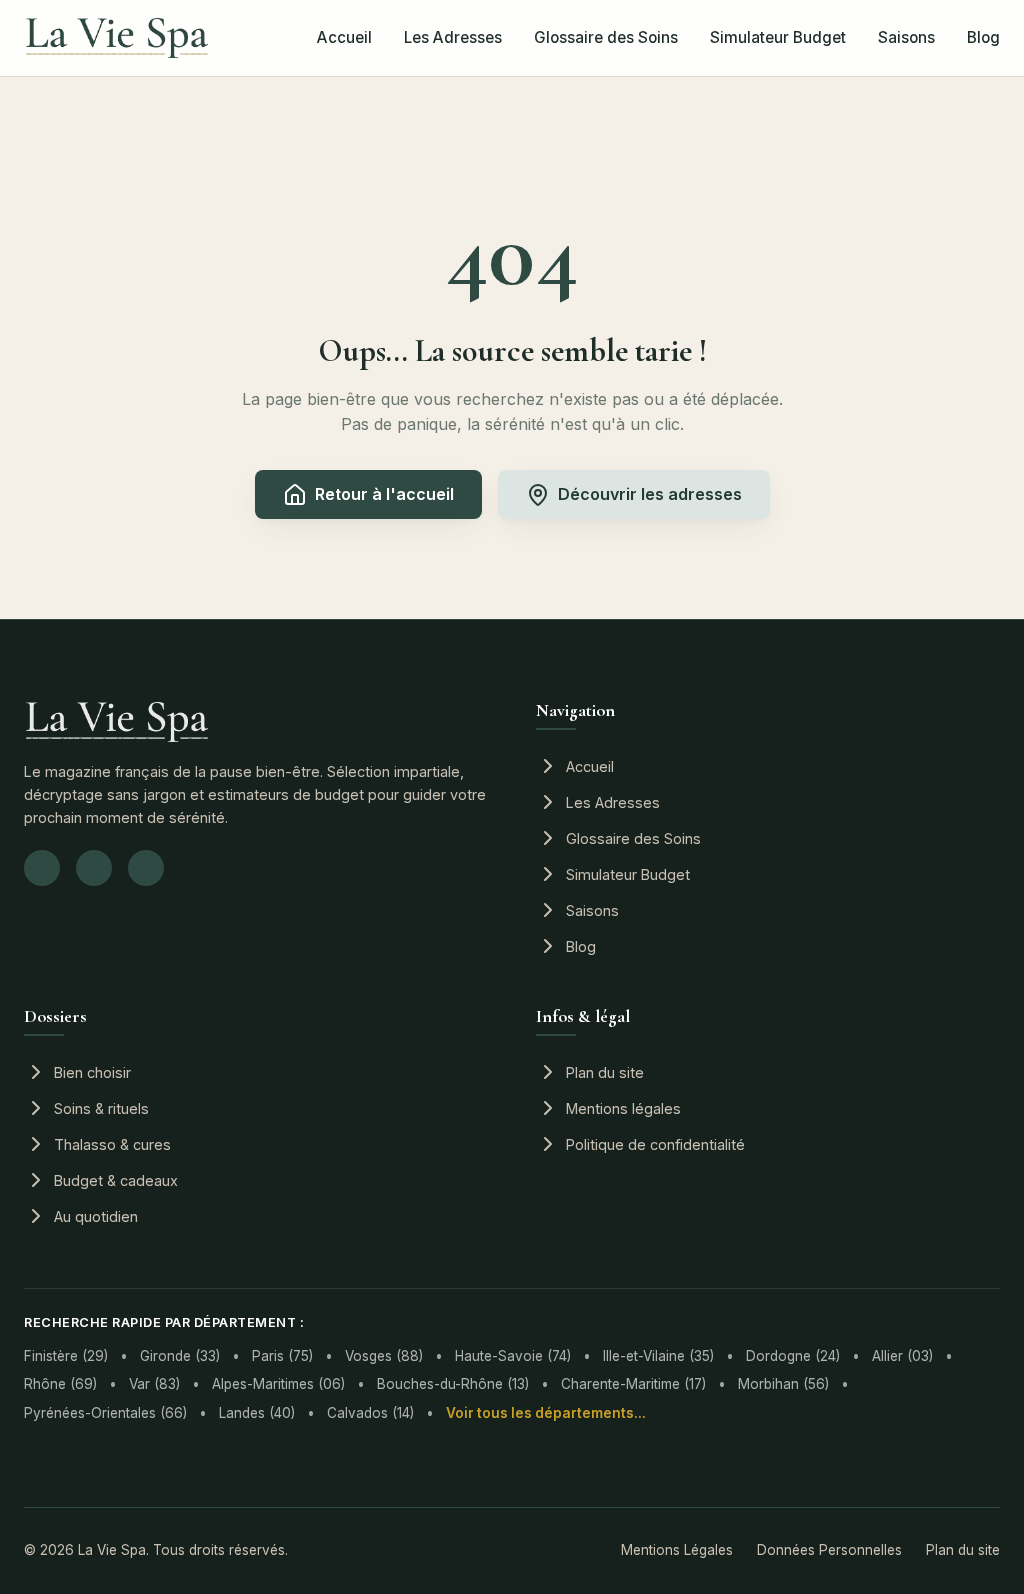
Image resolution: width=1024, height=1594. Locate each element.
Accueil (344, 37)
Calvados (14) (370, 1413)
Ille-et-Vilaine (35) (658, 1356)
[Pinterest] (146, 868)
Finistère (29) (66, 1356)
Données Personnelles (829, 1550)
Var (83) (154, 1384)
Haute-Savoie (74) (513, 1356)
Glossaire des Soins (606, 37)
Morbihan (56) (783, 1384)
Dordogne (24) (793, 1356)
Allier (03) (902, 1356)
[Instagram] (42, 868)
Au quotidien (96, 1216)
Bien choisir (92, 1072)
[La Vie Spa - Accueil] (117, 38)
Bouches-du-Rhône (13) (453, 1384)
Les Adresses (453, 37)
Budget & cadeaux (116, 1180)
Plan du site (605, 1072)
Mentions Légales (677, 1550)
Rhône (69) (60, 1384)
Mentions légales (623, 1108)
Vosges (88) (384, 1356)
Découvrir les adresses (650, 494)
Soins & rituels (101, 1108)
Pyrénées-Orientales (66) (105, 1413)
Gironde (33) (180, 1356)
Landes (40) (257, 1413)
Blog (983, 37)
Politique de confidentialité (655, 1144)
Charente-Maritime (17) (633, 1384)
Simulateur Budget (778, 37)
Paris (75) (282, 1356)
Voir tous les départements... (546, 1413)
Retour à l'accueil (384, 494)
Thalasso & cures (112, 1144)
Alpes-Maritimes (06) (278, 1384)
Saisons (906, 37)
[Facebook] (94, 868)
